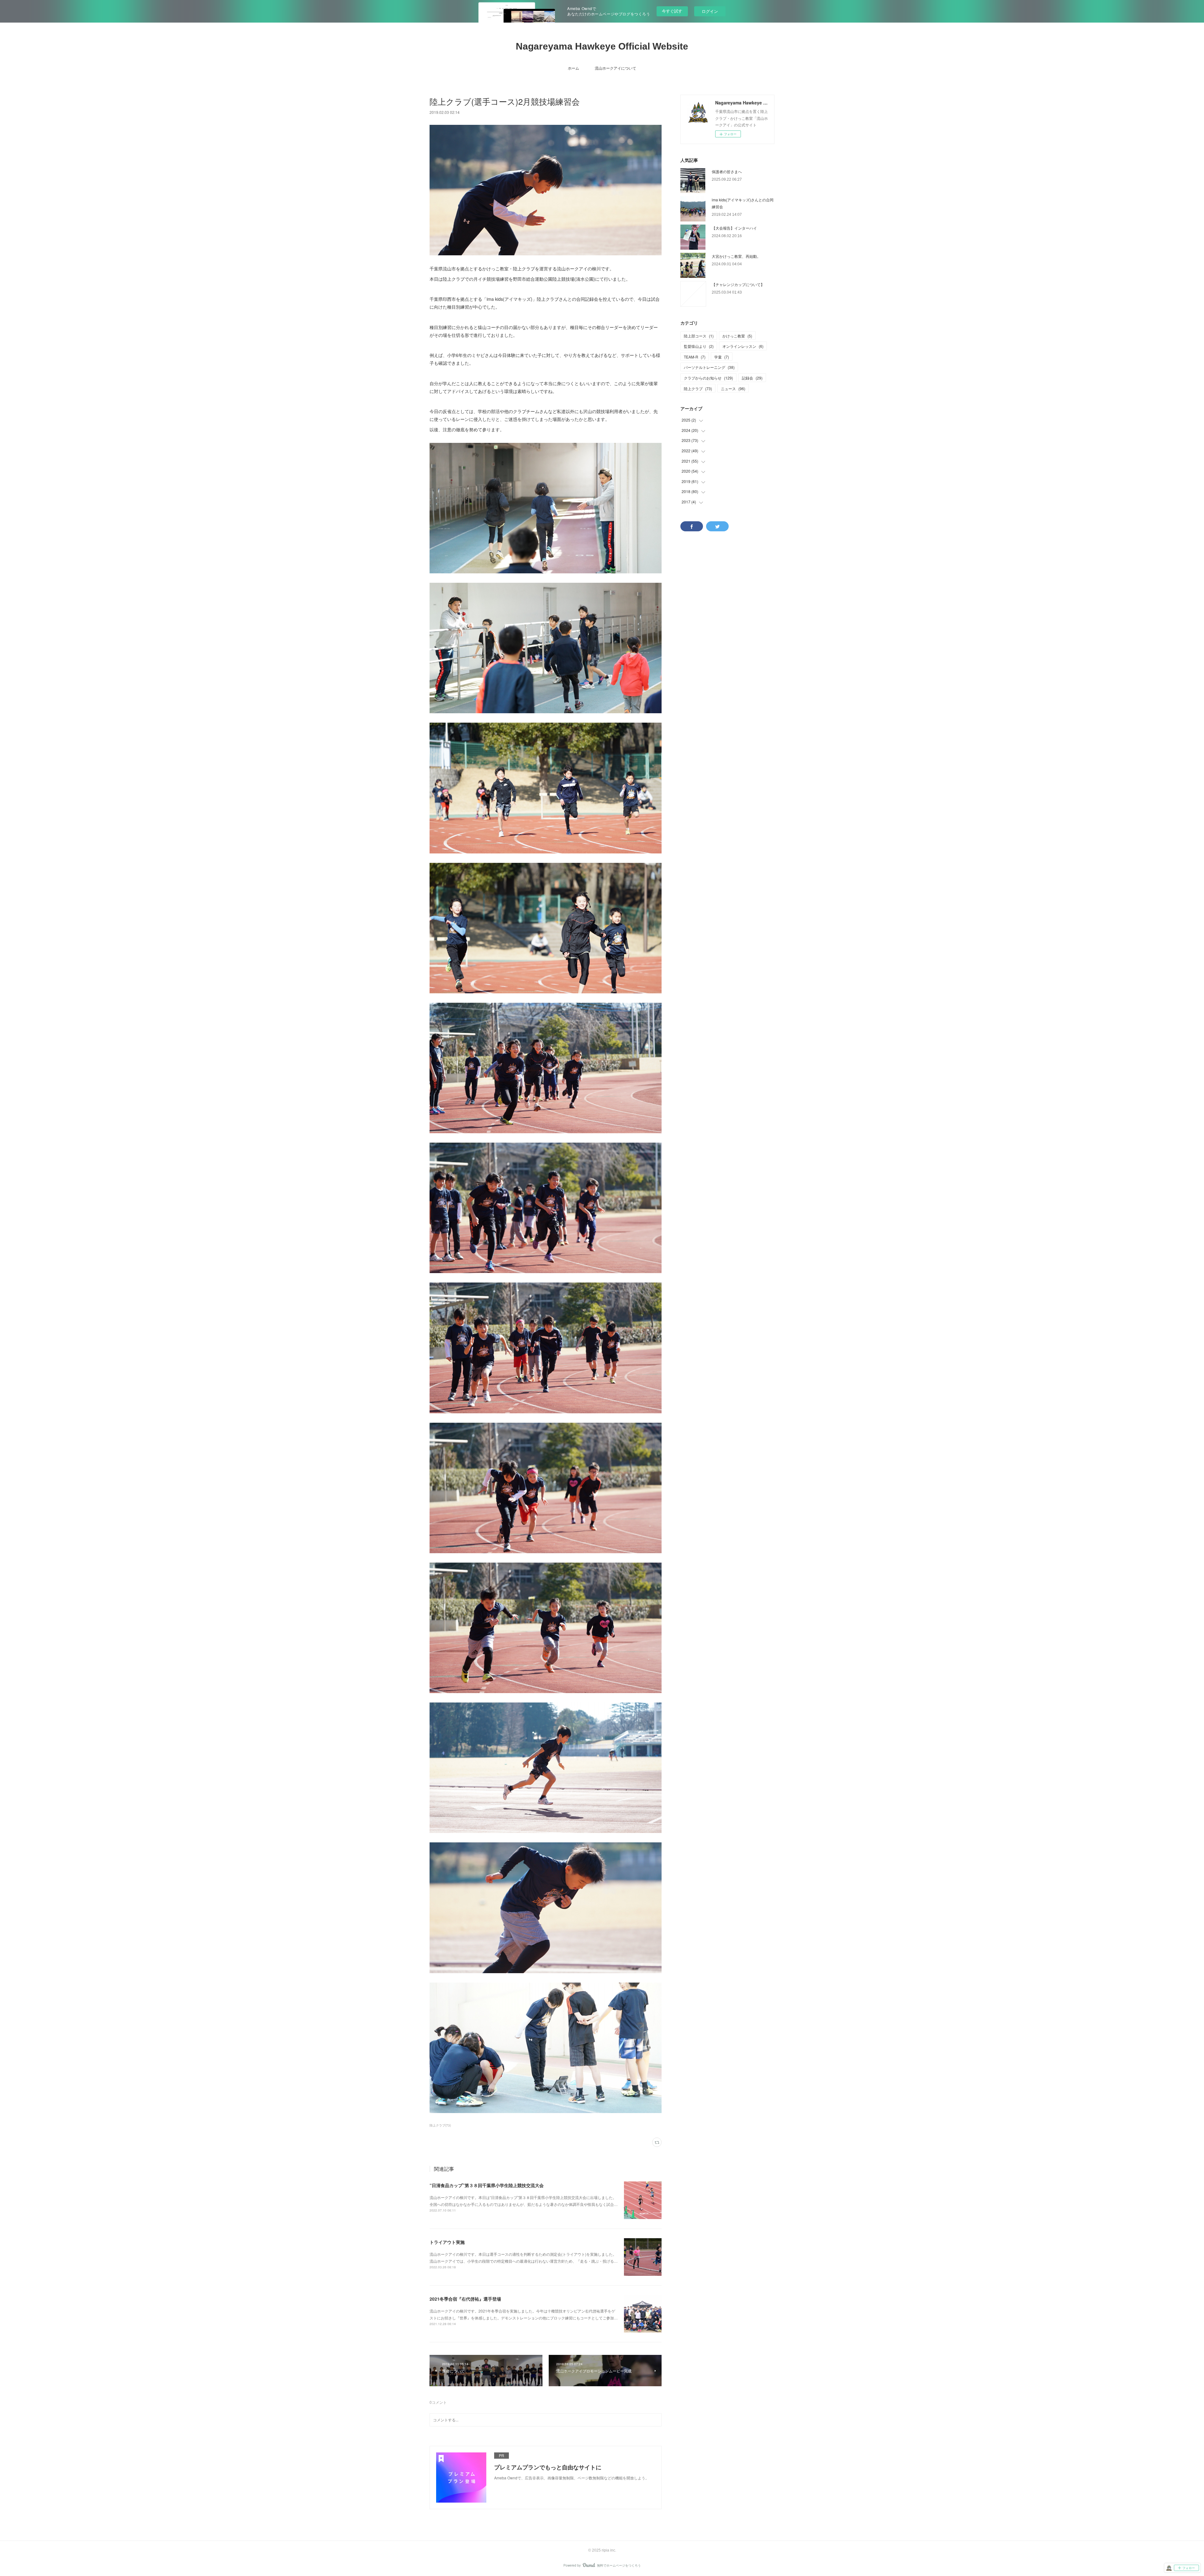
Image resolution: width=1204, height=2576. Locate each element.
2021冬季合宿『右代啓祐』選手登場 (465, 2299)
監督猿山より (699, 346)
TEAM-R (695, 357)
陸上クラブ (698, 388)
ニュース (733, 388)
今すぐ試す (672, 11)
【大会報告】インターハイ (734, 228)
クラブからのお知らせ (708, 378)
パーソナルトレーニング (709, 367)
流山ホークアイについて (615, 68)
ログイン (710, 11)
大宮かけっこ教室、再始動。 (736, 256)
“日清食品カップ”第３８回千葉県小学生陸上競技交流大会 (487, 2185)
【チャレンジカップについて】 (738, 284)
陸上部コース (699, 336)
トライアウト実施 (447, 2242)
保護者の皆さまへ (727, 171)
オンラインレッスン (743, 346)
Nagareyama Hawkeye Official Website (602, 46)
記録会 (752, 378)
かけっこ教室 (737, 336)
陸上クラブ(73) (440, 2125)
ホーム (573, 68)
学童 (722, 357)
